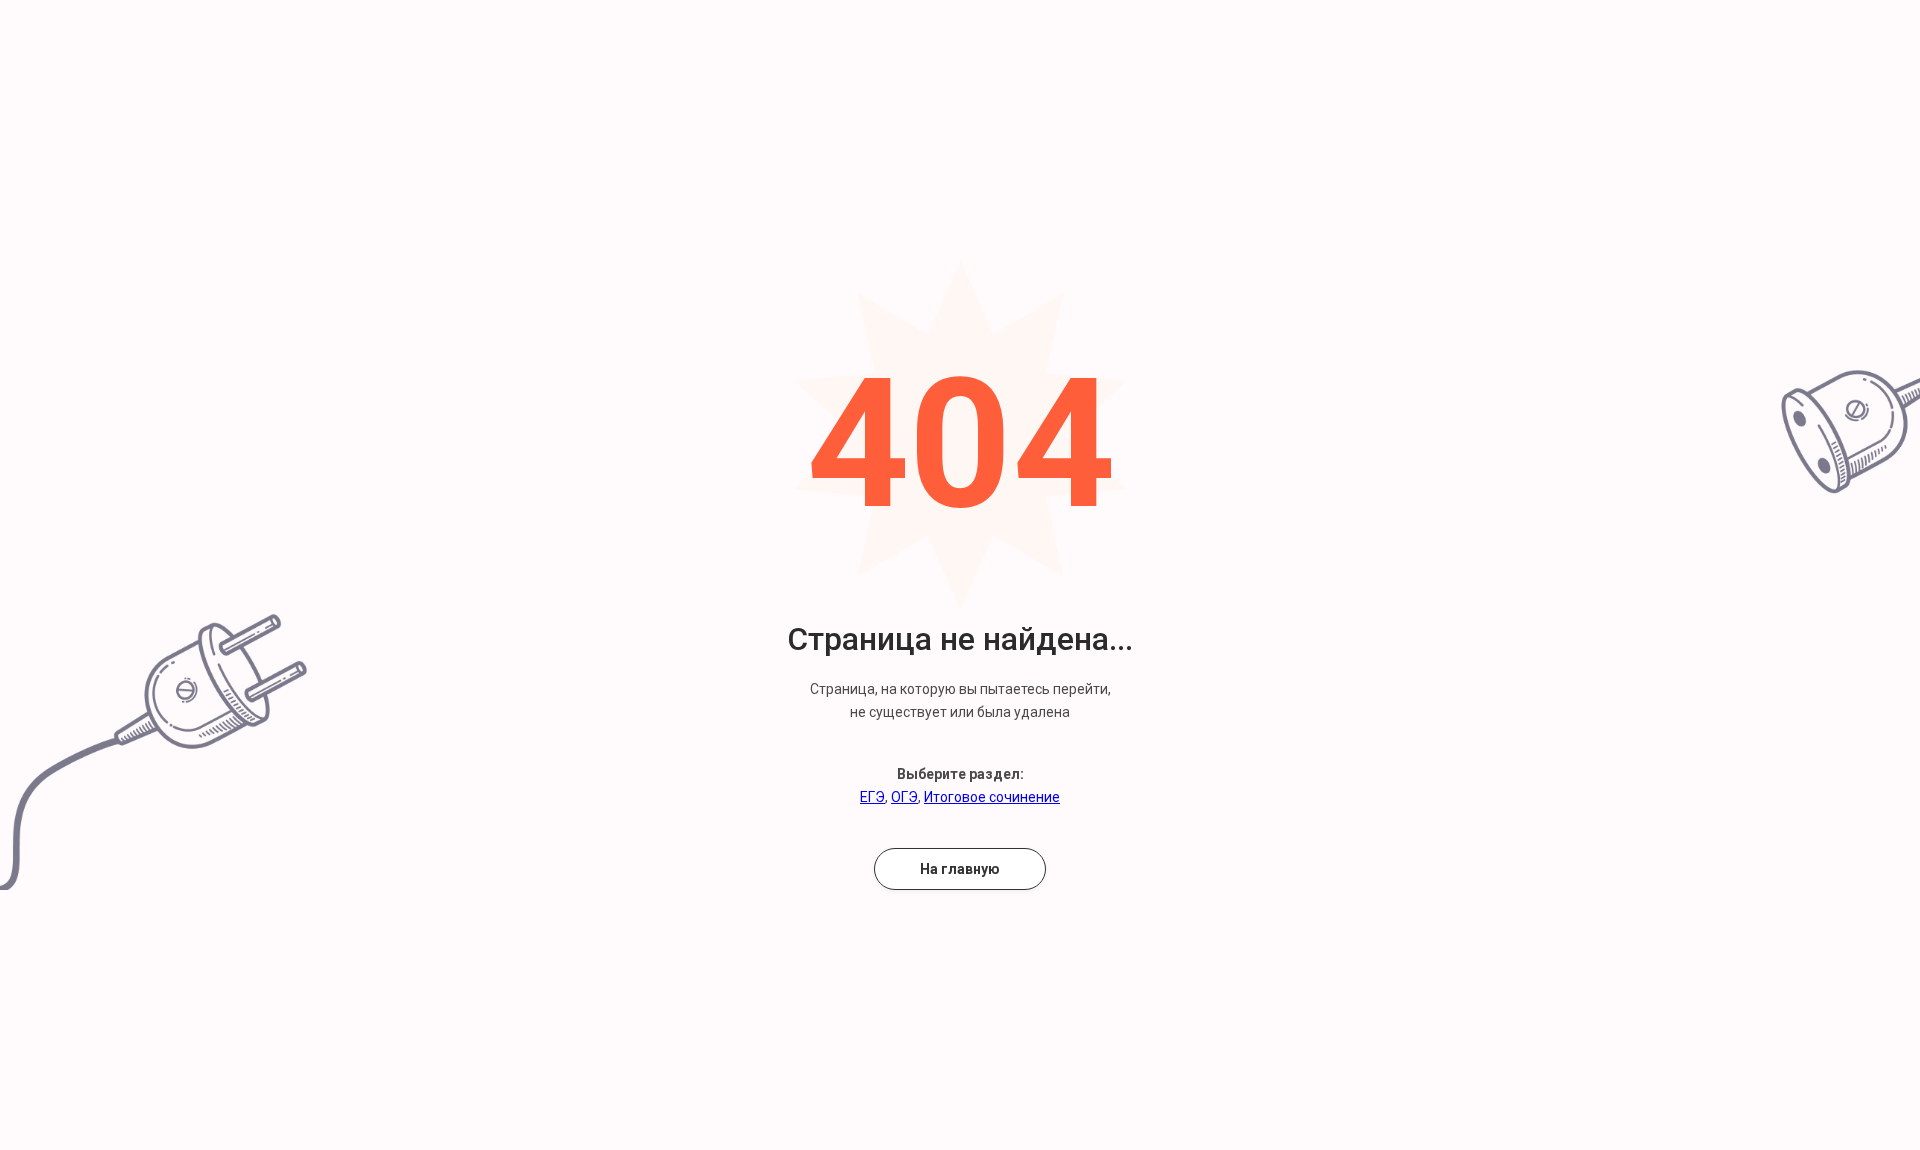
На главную (960, 869)
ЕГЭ (872, 797)
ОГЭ (904, 797)
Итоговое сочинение (992, 797)
